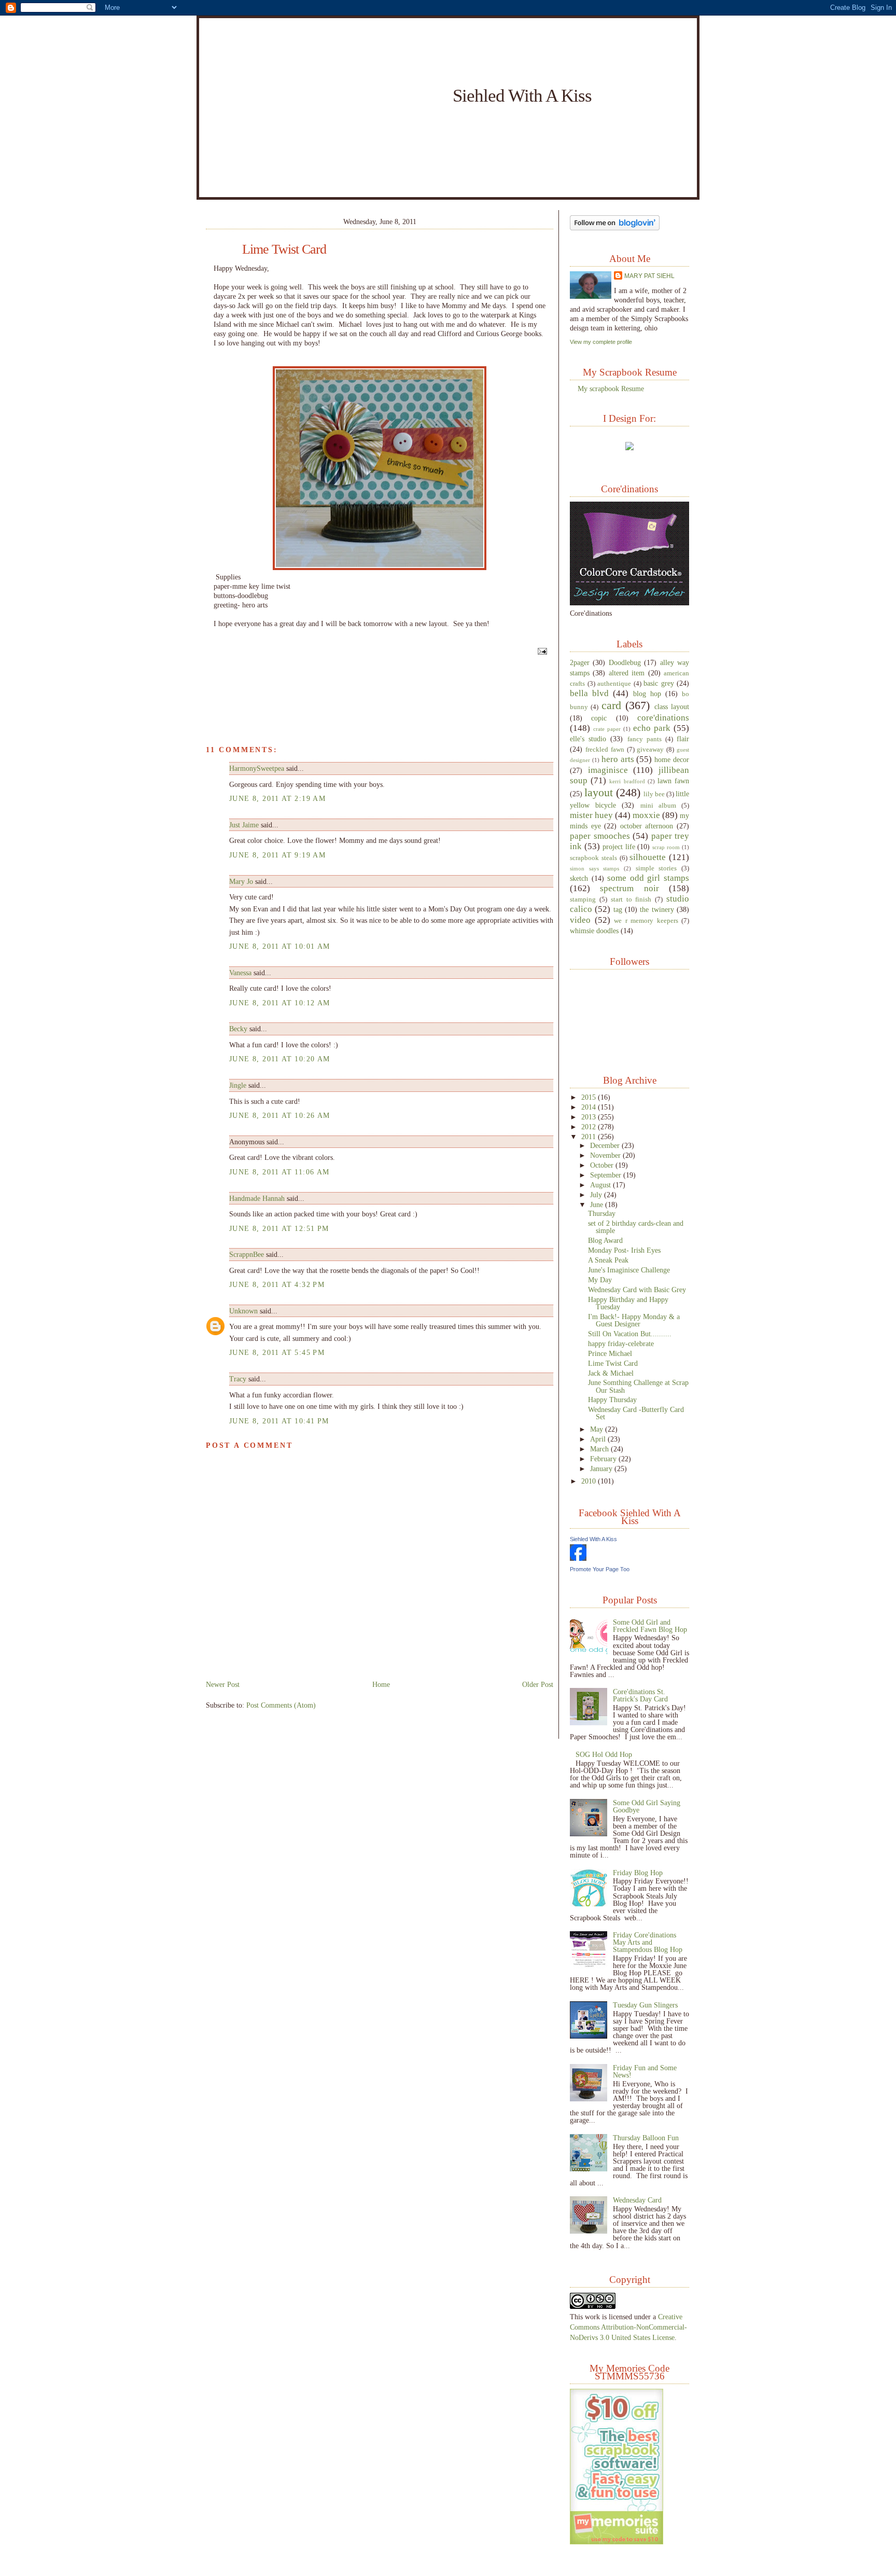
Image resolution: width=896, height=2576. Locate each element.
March (600, 1449)
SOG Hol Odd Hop (604, 1754)
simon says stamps (594, 868)
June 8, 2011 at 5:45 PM (277, 1352)
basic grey (659, 683)
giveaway (650, 750)
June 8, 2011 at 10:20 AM (280, 1059)
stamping (583, 899)
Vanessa (240, 973)
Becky (238, 1029)
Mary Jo (242, 881)
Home (381, 1684)
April (599, 1439)
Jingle (238, 1085)
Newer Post (223, 1684)
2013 (590, 1117)
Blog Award (605, 1240)
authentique (614, 684)
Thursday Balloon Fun (646, 2138)
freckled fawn (605, 750)
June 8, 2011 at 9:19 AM (277, 855)
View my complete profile (601, 342)
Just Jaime (244, 825)
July (597, 1195)
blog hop (647, 694)
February (604, 1459)
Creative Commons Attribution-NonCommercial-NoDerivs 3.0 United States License (628, 2327)
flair (683, 739)
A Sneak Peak (608, 1260)
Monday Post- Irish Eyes (624, 1250)
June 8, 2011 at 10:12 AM (280, 1003)
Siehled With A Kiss (522, 95)
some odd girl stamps (648, 878)
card (611, 705)
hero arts (618, 759)
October (603, 1165)
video (580, 920)
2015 (590, 1097)
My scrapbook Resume (611, 389)
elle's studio (588, 739)
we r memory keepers (646, 921)
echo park (652, 728)
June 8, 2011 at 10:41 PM (279, 1421)
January (602, 1469)
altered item (627, 673)
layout (599, 792)
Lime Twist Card (284, 250)
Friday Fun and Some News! (645, 2071)
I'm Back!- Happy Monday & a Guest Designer (634, 1320)
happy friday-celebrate (621, 1344)
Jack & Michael (611, 1373)
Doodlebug (625, 662)
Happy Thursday (612, 1400)
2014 (590, 1107)
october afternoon (647, 826)
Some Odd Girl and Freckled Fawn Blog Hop (650, 1626)
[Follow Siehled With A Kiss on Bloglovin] (615, 228)
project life (619, 847)
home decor (672, 759)
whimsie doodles (594, 931)
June (598, 1204)
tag (618, 909)
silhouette (648, 857)
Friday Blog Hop (638, 1873)
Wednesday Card (637, 2200)
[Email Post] (541, 651)
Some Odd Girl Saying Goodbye (647, 1806)
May (598, 1429)
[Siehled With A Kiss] (578, 1558)
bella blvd (589, 693)
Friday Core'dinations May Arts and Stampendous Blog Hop (648, 1942)
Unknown (243, 1311)
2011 (590, 1137)
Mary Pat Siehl (649, 276)
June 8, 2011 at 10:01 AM (280, 946)
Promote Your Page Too (600, 1569)
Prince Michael (610, 1353)
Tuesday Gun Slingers (645, 2005)
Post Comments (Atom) (281, 1705)
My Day (600, 1280)
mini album (658, 806)
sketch (579, 878)
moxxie (646, 815)
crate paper (607, 729)
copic (599, 718)
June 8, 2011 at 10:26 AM (280, 1115)
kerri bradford (627, 781)
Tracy (238, 1379)
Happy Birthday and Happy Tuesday (628, 1303)
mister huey (591, 815)
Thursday (602, 1213)
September (607, 1175)
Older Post (538, 1684)
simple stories (656, 868)
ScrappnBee (247, 1254)
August (601, 1185)
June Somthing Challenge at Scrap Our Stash (638, 1386)
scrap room (666, 847)
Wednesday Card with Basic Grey (637, 1290)
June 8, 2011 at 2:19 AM (277, 798)
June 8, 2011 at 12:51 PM (279, 1228)
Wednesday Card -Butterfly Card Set (636, 1413)
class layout (672, 707)
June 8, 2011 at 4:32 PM (277, 1284)
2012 (590, 1127)
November (606, 1155)
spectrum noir (629, 888)
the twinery (657, 909)
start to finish (631, 899)
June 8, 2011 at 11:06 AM (279, 1172)
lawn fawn (673, 781)
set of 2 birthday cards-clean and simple (636, 1227)
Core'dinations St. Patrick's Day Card (640, 1695)
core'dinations (663, 718)
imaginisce (608, 770)
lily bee (654, 794)
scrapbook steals (593, 858)
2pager (580, 662)
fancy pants (645, 739)
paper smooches (600, 836)
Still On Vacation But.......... (630, 1334)
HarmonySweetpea (257, 768)
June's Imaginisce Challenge (629, 1270)
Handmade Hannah (257, 1198)
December (606, 1145)
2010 (590, 1481)
